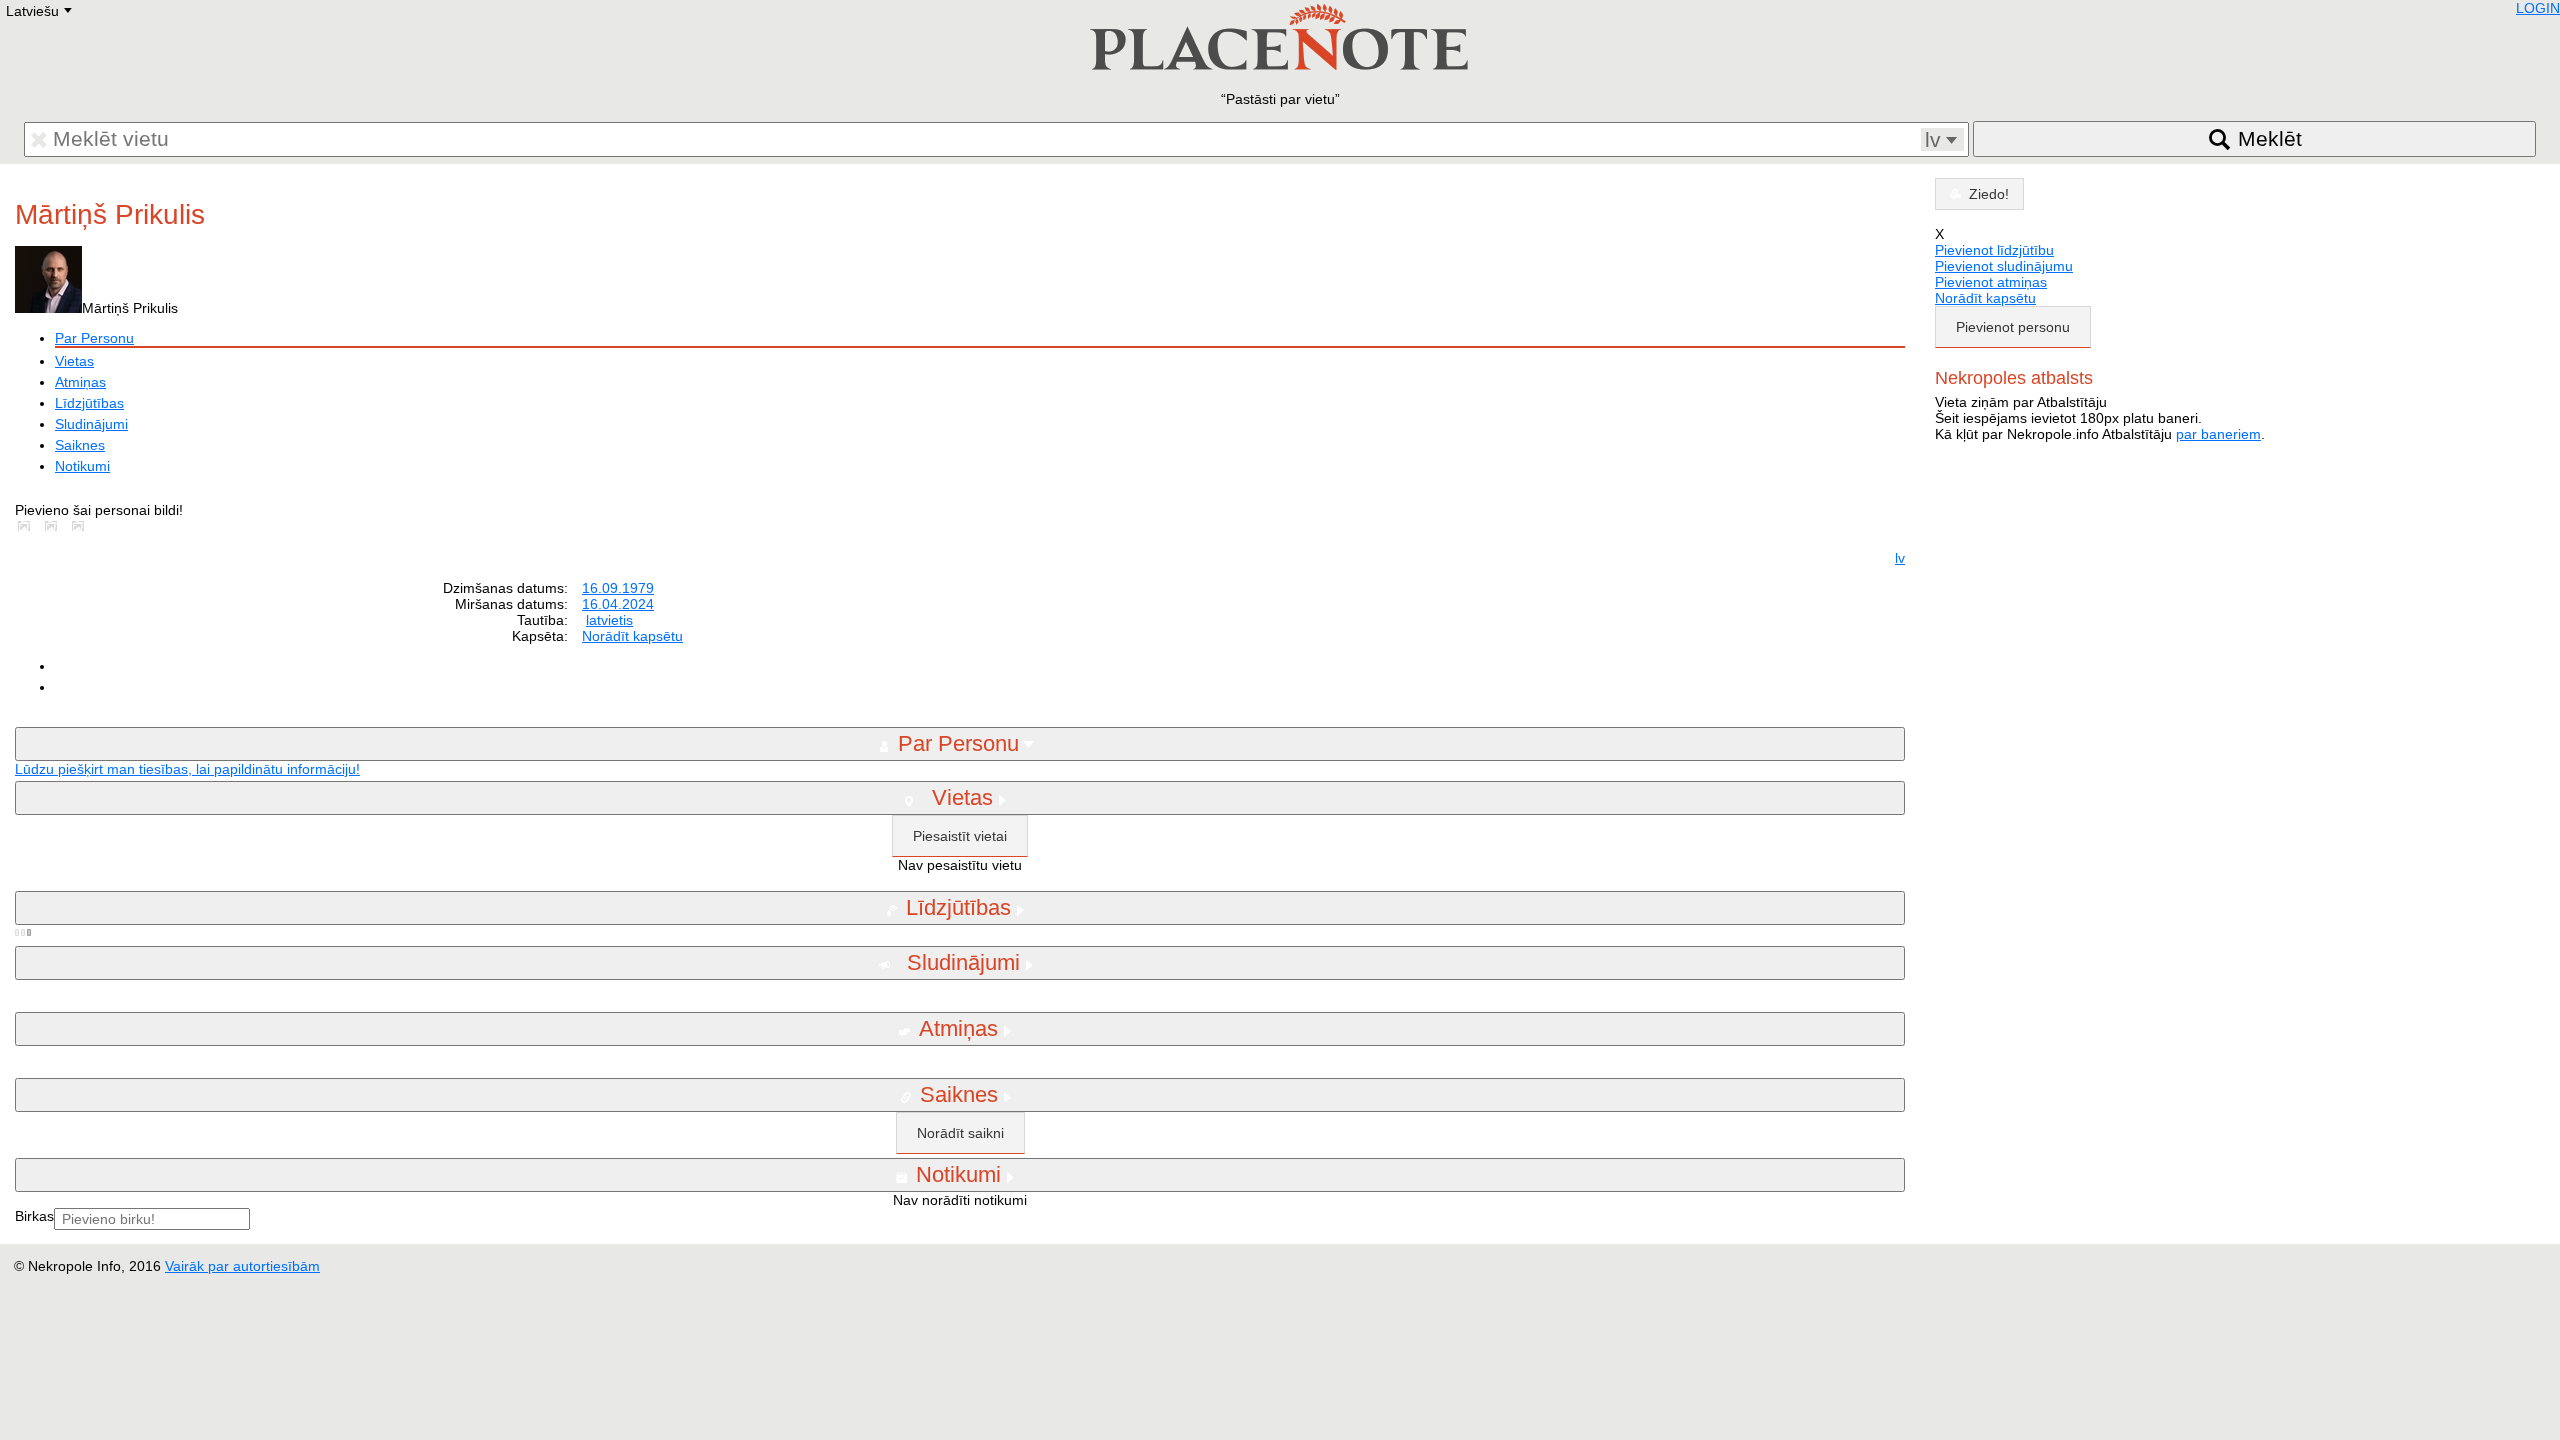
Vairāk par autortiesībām (242, 1266)
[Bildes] (28, 526)
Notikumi (82, 466)
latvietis (609, 620)
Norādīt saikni (960, 1133)
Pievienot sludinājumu (2004, 266)
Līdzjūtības (89, 403)
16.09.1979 (618, 588)
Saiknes (80, 445)
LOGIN (2538, 8)
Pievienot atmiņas (1991, 282)
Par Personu (94, 338)
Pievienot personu (2013, 327)
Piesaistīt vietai (960, 836)
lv (1900, 558)
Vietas (74, 361)
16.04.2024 (618, 604)
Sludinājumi (91, 424)
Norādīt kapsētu (632, 636)
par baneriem (2218, 434)
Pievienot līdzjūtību (1994, 250)
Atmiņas (80, 382)
